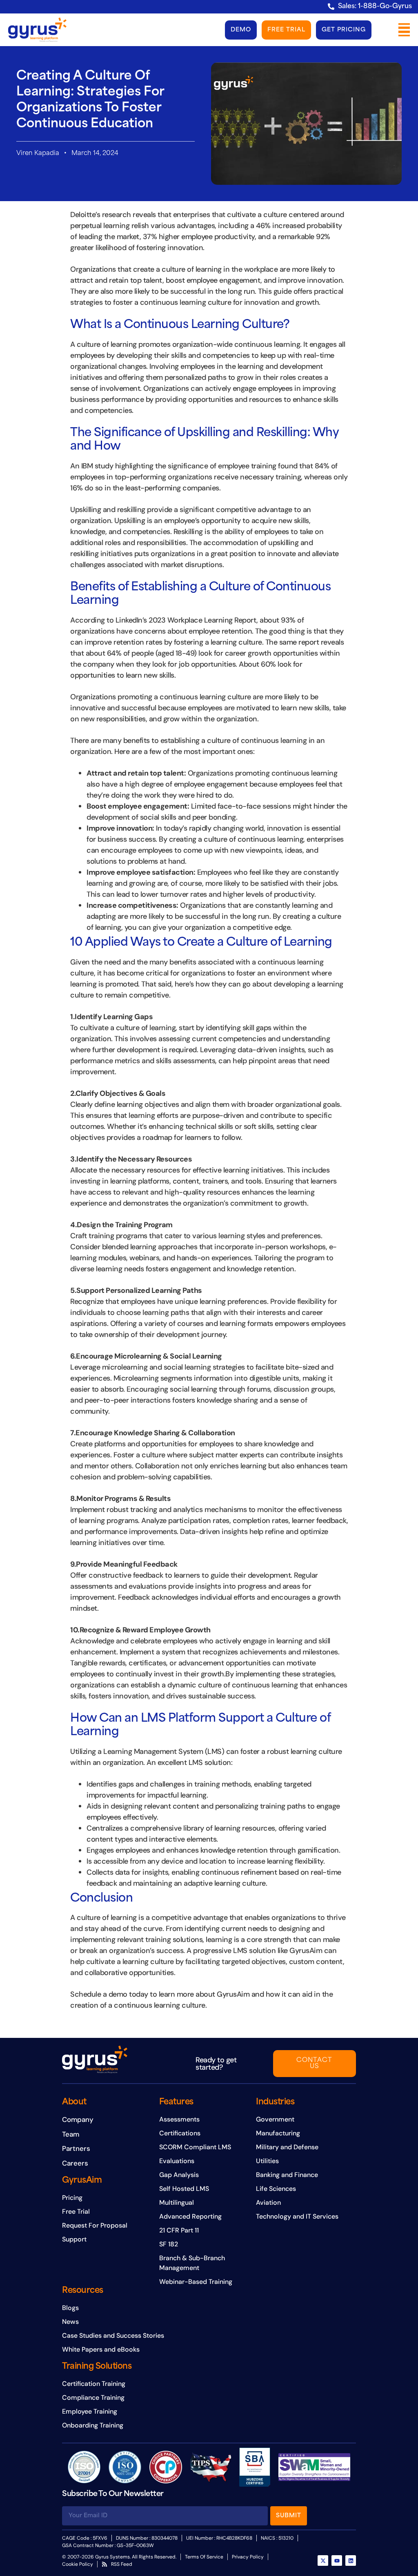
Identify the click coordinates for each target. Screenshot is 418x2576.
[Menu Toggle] (404, 30)
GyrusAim (82, 2181)
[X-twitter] (323, 2560)
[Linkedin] (351, 2560)
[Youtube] (337, 2560)
